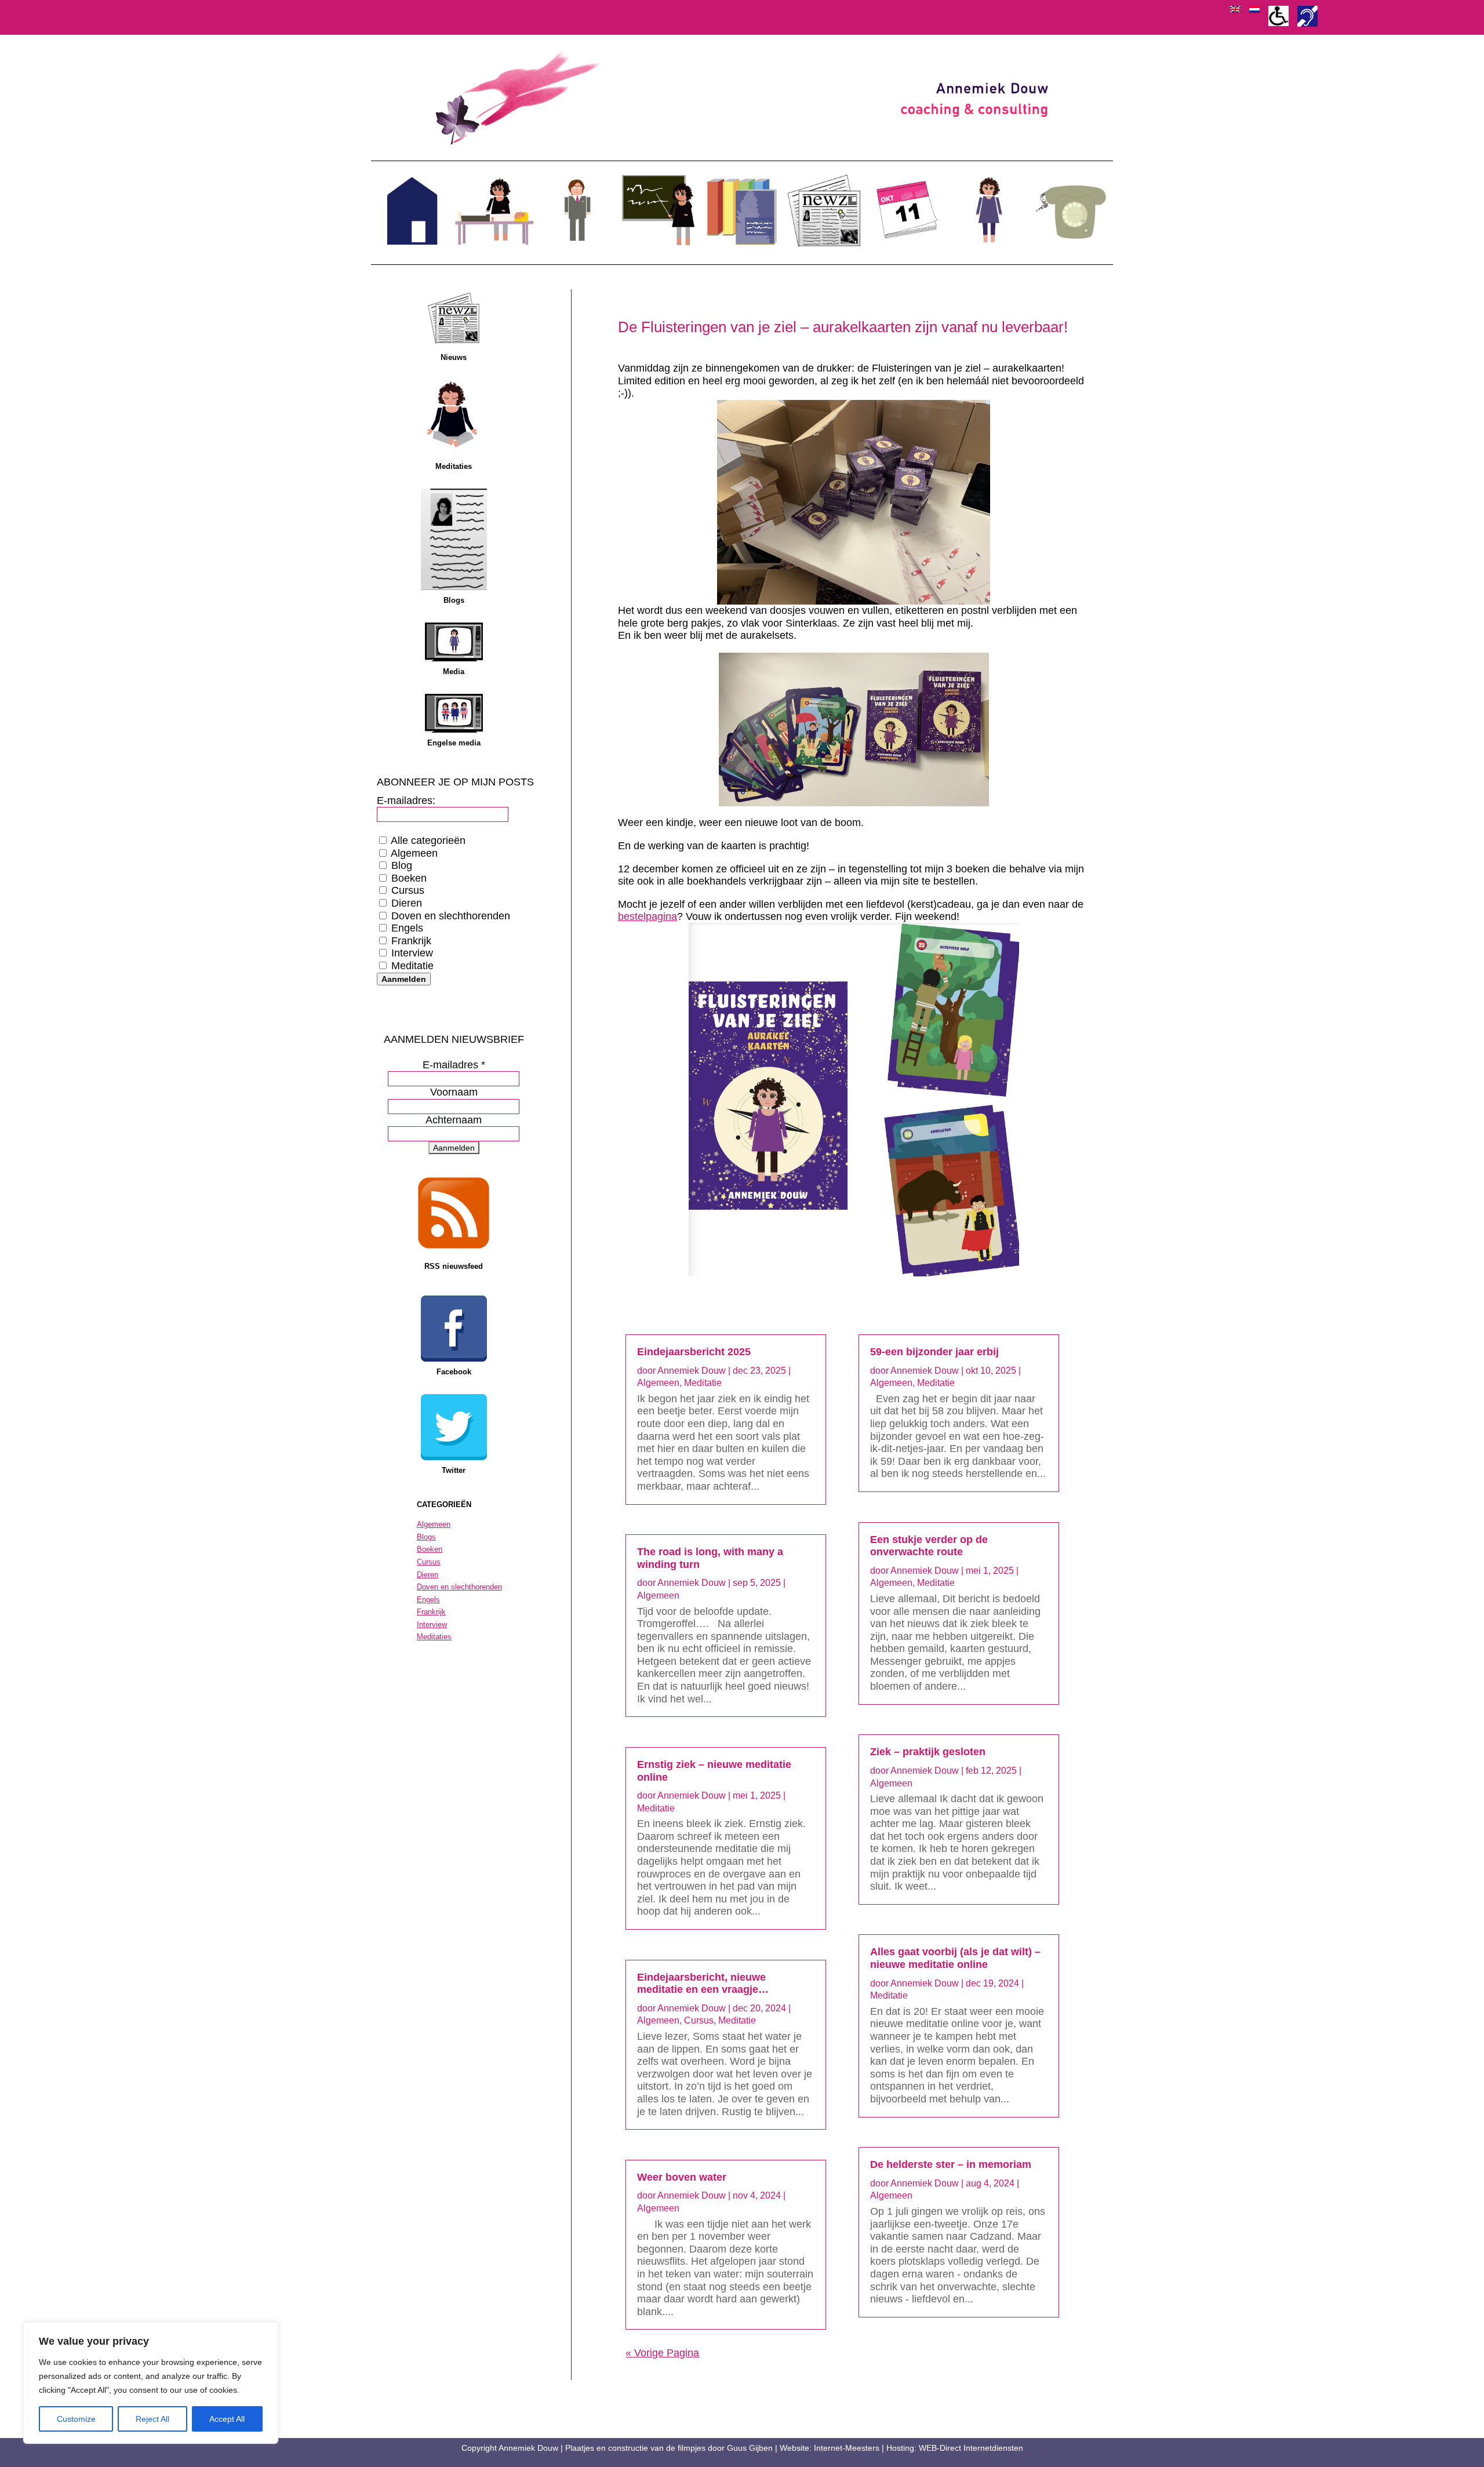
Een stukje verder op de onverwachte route (929, 1546)
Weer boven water (682, 2177)
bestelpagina (648, 916)
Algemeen (413, 853)
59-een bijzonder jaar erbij (934, 1352)
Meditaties (454, 466)
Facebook (454, 1372)
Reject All (152, 2419)
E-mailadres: (406, 800)
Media (454, 672)
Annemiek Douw (692, 1371)
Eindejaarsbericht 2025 (694, 1352)
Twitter (454, 1470)
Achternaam (454, 1120)
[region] (151, 2383)
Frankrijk (410, 941)
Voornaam (454, 1092)
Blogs (454, 600)
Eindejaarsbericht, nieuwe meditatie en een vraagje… (703, 1984)
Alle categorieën (427, 840)
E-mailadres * (454, 1065)
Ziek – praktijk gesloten (928, 1752)
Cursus (406, 890)
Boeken (408, 878)
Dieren (405, 903)
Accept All (227, 2419)
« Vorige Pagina (662, 2353)
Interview (411, 953)
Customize (76, 2419)
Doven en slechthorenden (449, 916)
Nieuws (454, 357)
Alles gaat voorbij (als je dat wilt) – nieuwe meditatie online (955, 1958)
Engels (406, 928)
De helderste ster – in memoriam (951, 2164)
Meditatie (411, 966)
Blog (400, 865)
